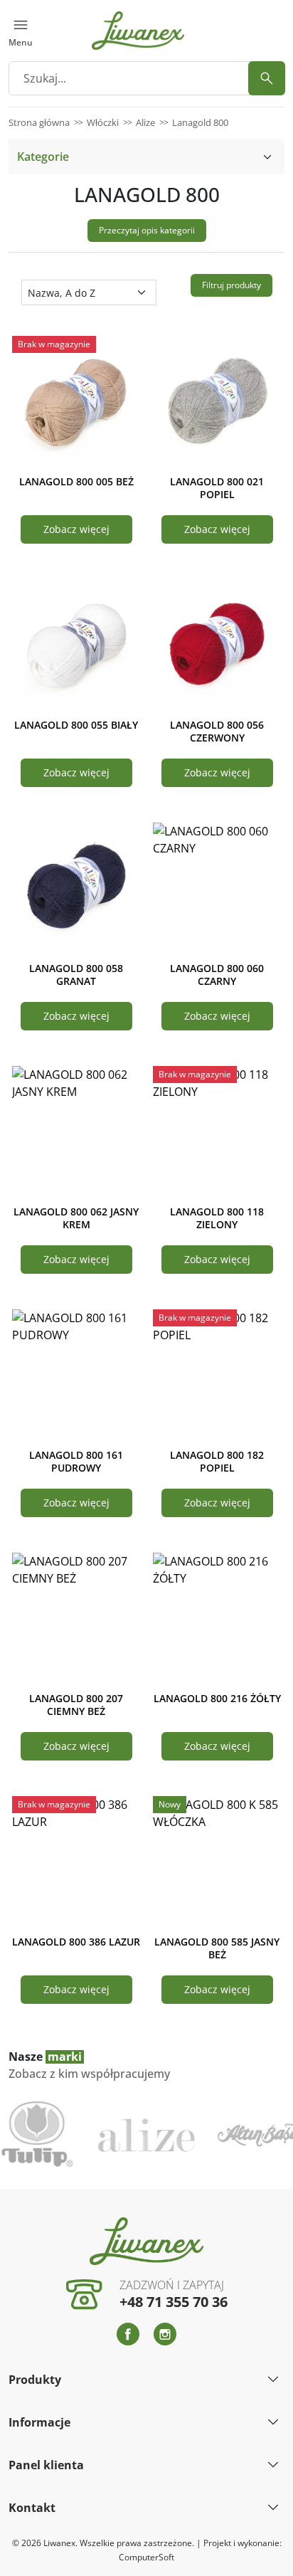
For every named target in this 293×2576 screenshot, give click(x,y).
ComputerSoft (146, 2557)
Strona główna (39, 122)
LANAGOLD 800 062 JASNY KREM (76, 1218)
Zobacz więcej (76, 529)
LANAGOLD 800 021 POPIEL (217, 488)
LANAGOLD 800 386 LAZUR (76, 1942)
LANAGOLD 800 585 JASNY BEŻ (217, 1948)
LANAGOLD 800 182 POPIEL (217, 1461)
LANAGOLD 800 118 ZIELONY (217, 1218)
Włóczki (103, 122)
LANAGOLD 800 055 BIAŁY (76, 725)
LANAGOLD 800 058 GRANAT (76, 975)
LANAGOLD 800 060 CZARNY (217, 975)
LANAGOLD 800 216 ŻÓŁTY (217, 1698)
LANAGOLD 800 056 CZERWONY (217, 731)
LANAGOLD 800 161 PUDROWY (76, 1461)
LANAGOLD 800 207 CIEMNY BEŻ (76, 1705)
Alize (145, 122)
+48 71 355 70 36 (174, 2302)
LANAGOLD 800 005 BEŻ (76, 481)
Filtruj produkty (231, 285)
